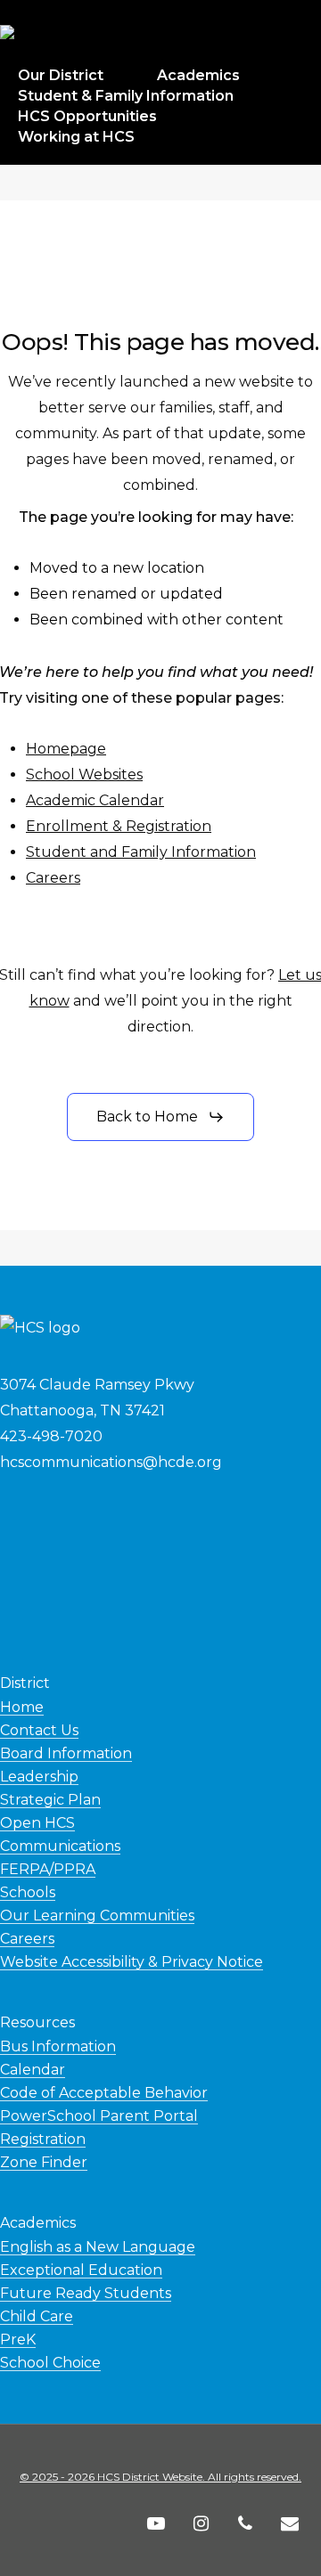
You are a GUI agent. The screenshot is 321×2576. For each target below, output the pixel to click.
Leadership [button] (39, 1777)
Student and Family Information (141, 852)
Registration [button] (43, 2139)
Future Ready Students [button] (86, 2293)
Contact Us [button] (39, 1730)
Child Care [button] (37, 2316)
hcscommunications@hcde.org (111, 1462)
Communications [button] (60, 1846)
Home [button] (22, 1707)
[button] (160, 1117)
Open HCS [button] (37, 1823)
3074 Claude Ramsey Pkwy (97, 1385)
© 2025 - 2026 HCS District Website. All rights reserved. (160, 2477)
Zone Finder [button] (44, 2162)
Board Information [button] (66, 1753)
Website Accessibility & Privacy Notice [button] (132, 1962)
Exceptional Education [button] (81, 2270)
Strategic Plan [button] (50, 1800)
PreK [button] (18, 2340)
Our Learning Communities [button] (97, 1916)
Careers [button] (27, 1939)
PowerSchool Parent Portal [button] (99, 2116)
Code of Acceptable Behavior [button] (104, 2093)
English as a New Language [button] (98, 2247)
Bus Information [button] (58, 2046)
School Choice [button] (50, 2363)
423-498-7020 (51, 1436)
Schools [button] (28, 1892)
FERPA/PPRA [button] (48, 1869)
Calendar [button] (33, 2070)
